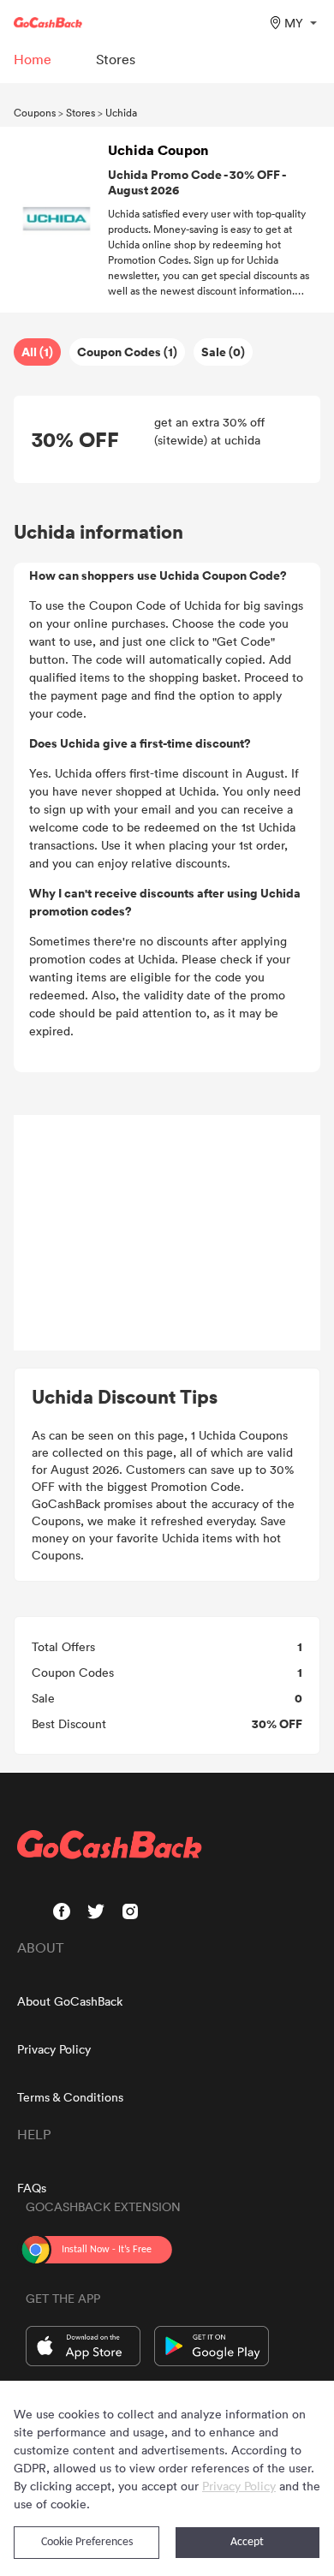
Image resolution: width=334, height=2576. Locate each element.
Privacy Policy (54, 2049)
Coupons (35, 112)
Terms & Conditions (70, 2097)
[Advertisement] (167, 1233)
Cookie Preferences (87, 2542)
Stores (81, 112)
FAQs (32, 2188)
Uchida (121, 112)
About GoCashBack (70, 2001)
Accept (247, 2542)
